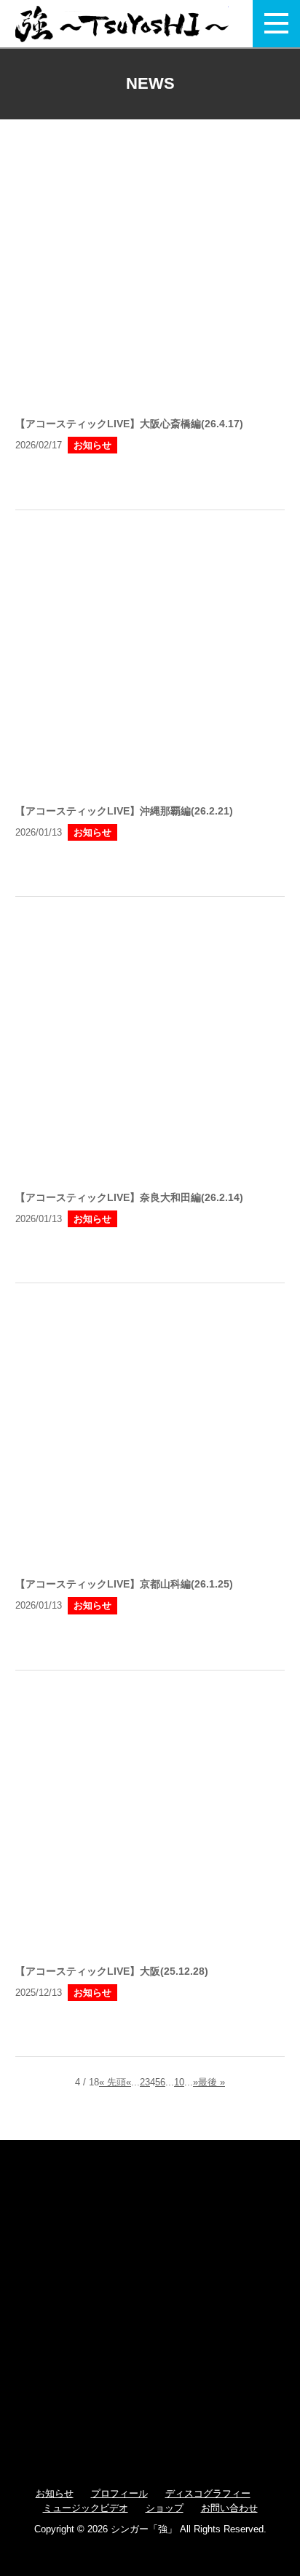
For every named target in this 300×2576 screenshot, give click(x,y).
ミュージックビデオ (86, 2508)
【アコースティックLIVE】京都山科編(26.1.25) (124, 1584)
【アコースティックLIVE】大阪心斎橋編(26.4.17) (129, 424)
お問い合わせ (229, 2508)
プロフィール (119, 2493)
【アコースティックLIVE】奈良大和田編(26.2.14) (129, 1197)
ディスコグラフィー (208, 2493)
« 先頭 (112, 2082)
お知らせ (55, 2493)
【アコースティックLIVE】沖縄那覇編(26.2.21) (124, 811)
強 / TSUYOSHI (122, 24)
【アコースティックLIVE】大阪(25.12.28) (112, 1971)
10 (179, 2082)
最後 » (212, 2082)
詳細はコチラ (150, 479)
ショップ (165, 2508)
